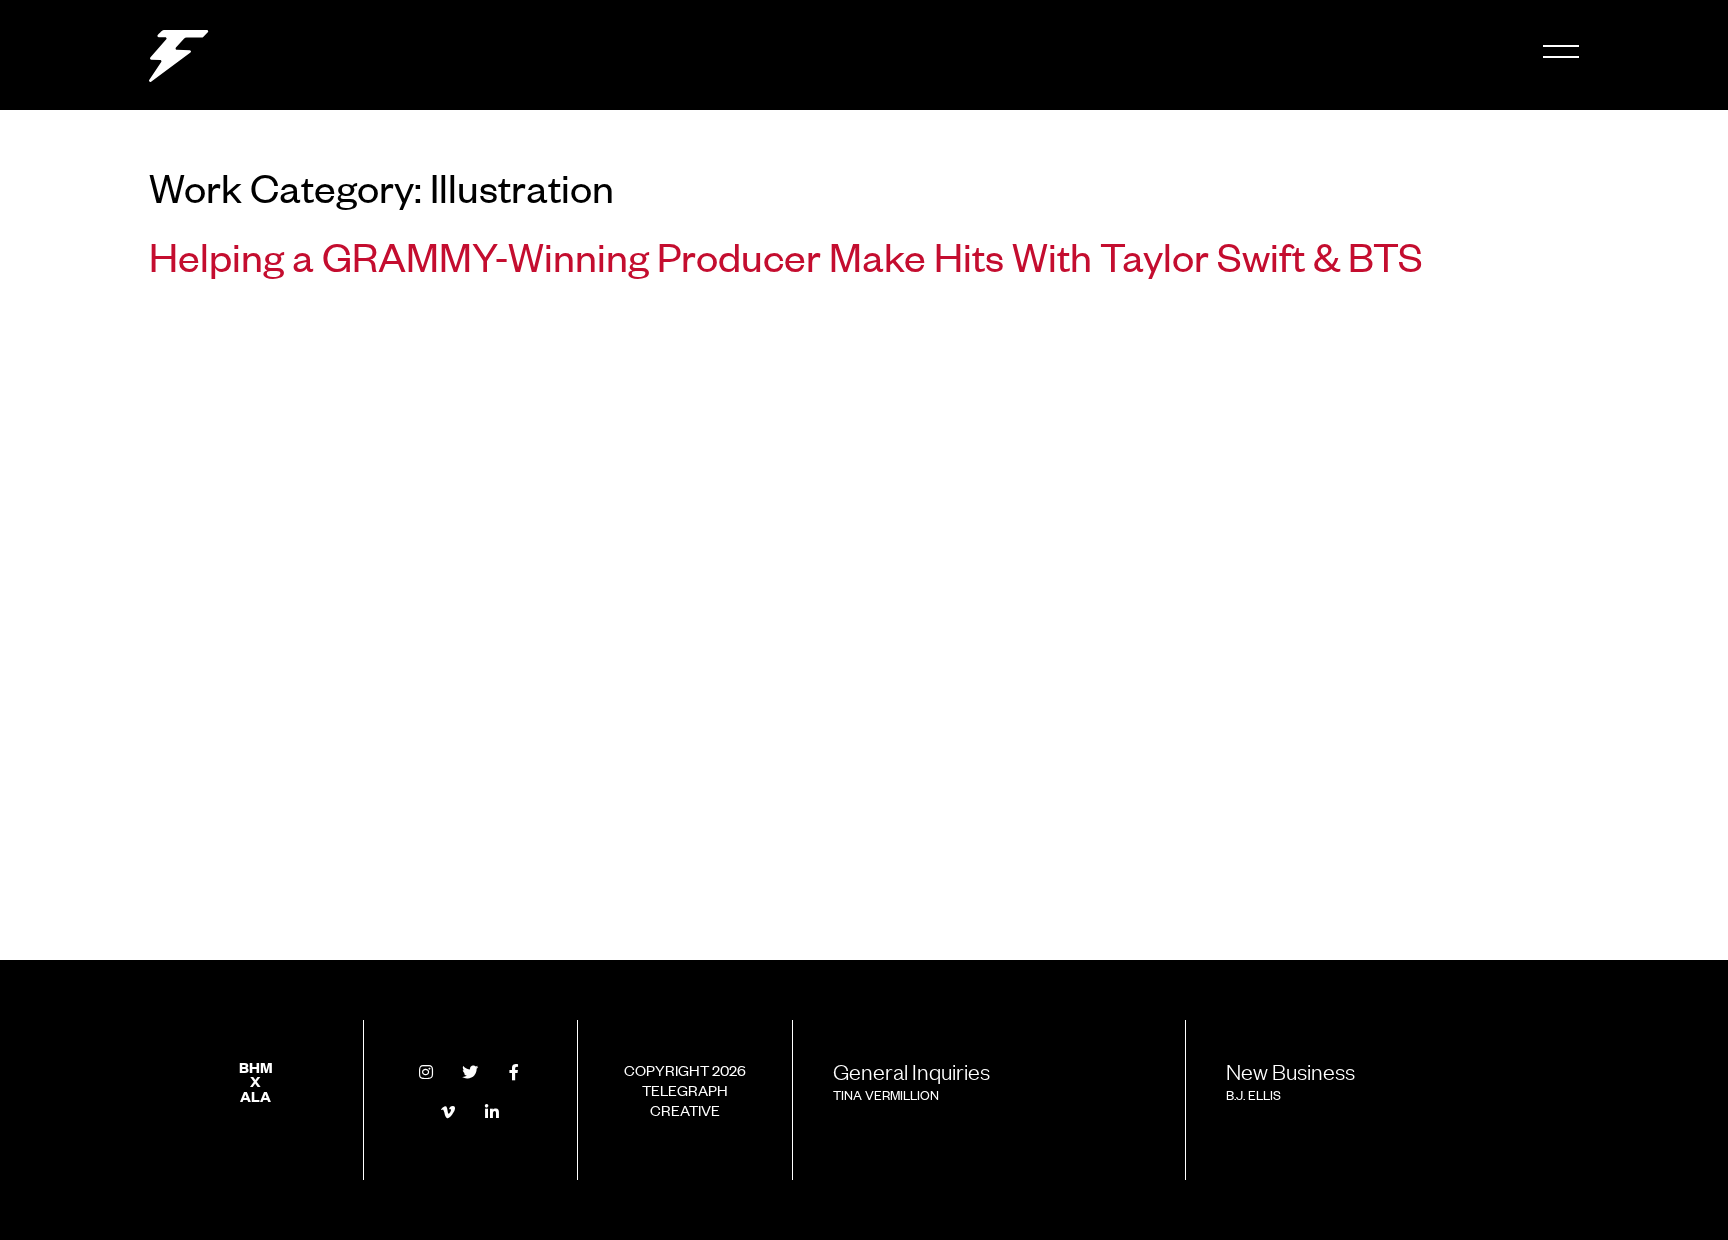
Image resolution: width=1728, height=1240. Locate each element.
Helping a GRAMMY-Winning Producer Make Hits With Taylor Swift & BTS (786, 255)
